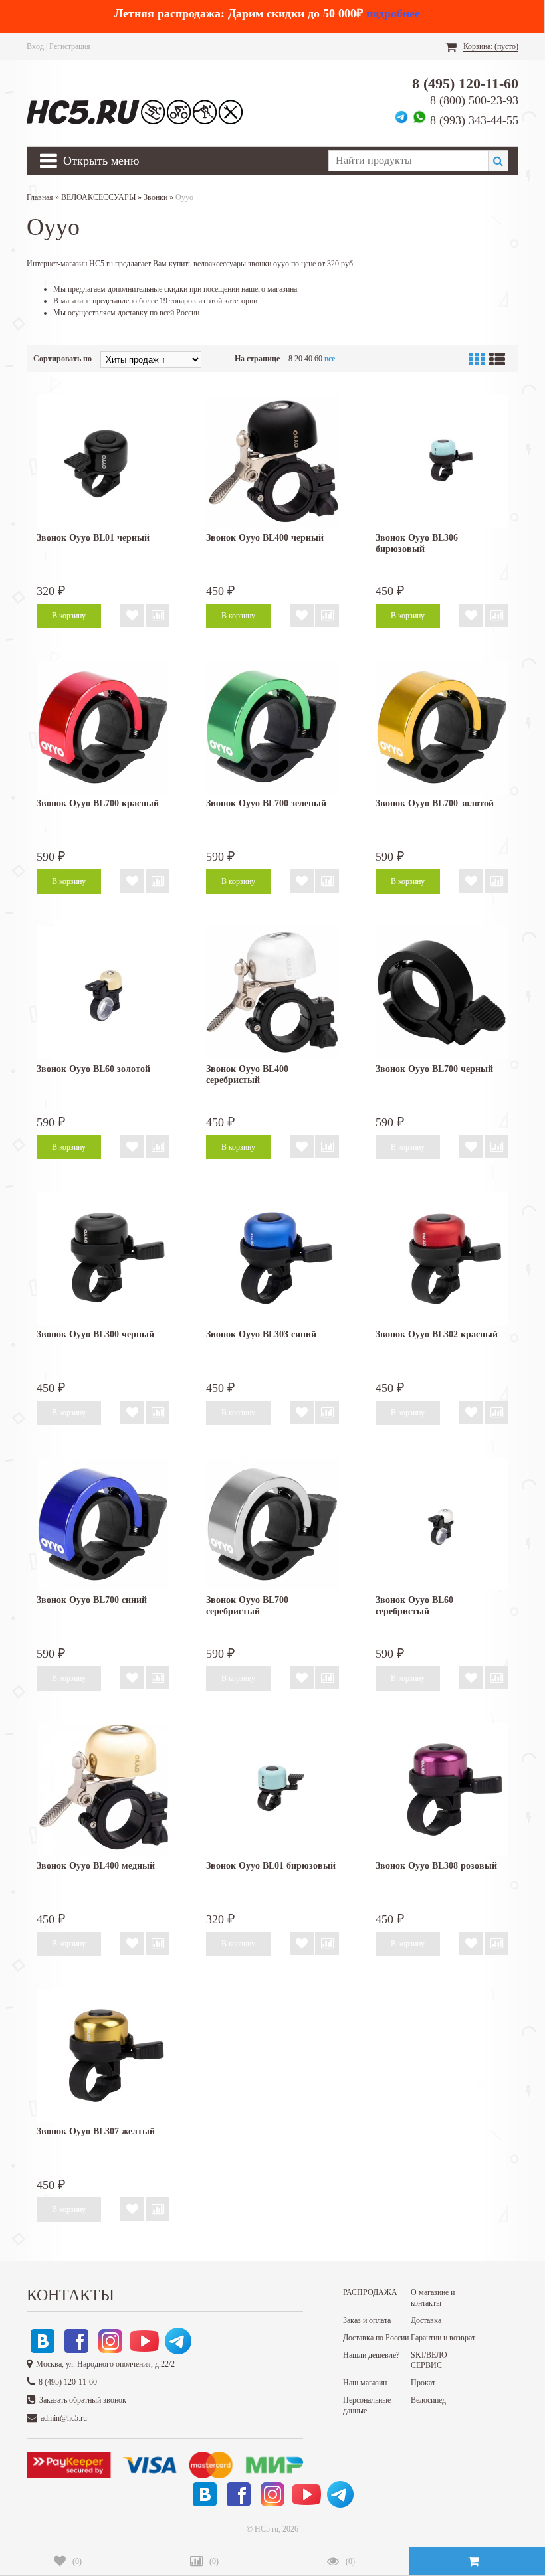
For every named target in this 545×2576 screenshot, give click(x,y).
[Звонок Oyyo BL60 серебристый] (442, 1524)
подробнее (393, 13)
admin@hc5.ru (64, 2418)
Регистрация (70, 46)
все (330, 359)
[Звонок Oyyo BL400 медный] (103, 1790)
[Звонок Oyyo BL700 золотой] (442, 727)
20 (298, 359)
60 (318, 359)
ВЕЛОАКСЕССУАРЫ (98, 197)
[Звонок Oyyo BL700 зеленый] (272, 727)
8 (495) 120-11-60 (465, 83)
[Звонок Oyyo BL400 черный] (272, 462)
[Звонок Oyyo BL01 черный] (103, 462)
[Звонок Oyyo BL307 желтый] (103, 2055)
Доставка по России (376, 2338)
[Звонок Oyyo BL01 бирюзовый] (272, 1790)
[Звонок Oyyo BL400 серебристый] (272, 993)
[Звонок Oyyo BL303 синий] (272, 1258)
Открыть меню (101, 161)
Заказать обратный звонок (83, 2400)
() (77, 2561)
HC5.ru (267, 2529)
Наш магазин (365, 2383)
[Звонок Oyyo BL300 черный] (103, 1258)
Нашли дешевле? (371, 2355)
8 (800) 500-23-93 (474, 100)
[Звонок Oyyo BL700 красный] (103, 727)
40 (308, 359)
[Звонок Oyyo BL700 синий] (103, 1524)
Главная (40, 197)
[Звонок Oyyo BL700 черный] (442, 993)
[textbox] (408, 161)
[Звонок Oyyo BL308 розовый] (442, 1790)
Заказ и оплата (367, 2320)
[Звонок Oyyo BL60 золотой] (103, 993)
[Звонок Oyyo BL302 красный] (442, 1258)
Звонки (156, 197)
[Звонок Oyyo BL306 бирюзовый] (442, 462)
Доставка (426, 2320)
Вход (35, 46)
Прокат (423, 2383)
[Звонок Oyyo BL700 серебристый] (272, 1524)
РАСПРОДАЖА (370, 2292)
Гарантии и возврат (443, 2338)
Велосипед (428, 2400)
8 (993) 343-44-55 (474, 120)
